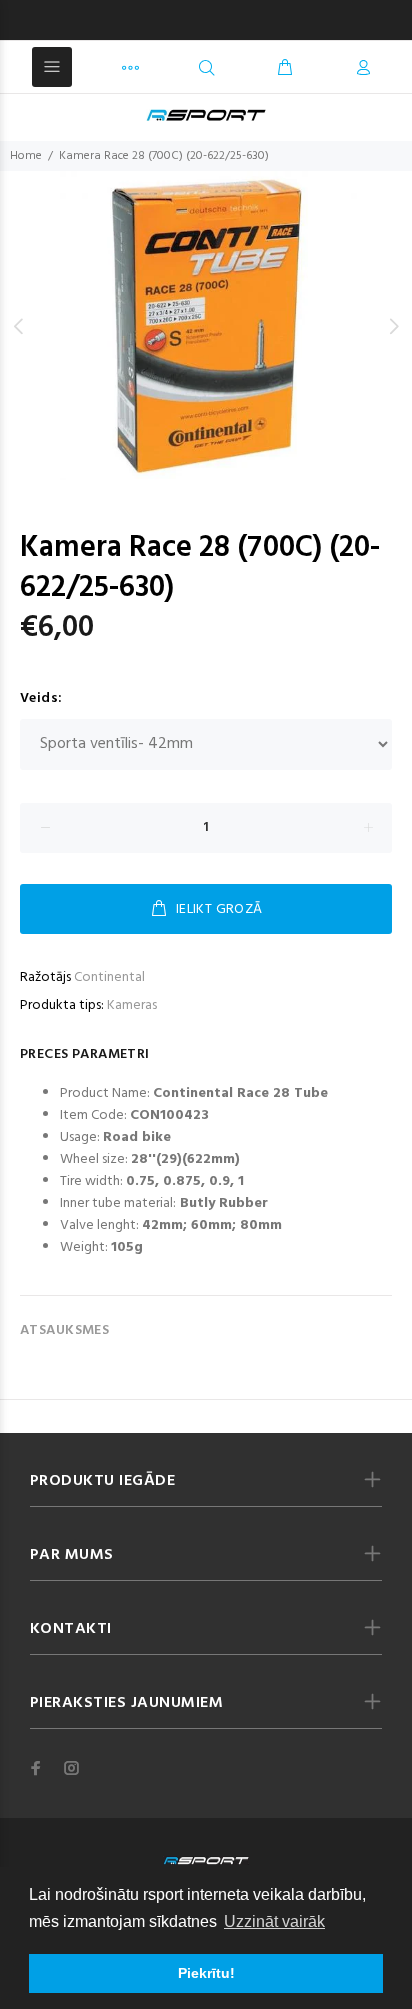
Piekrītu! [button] (206, 1973)
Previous (19, 326)
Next (393, 326)
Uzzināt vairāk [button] (274, 1921)
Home (26, 156)
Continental (109, 977)
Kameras (132, 1005)
